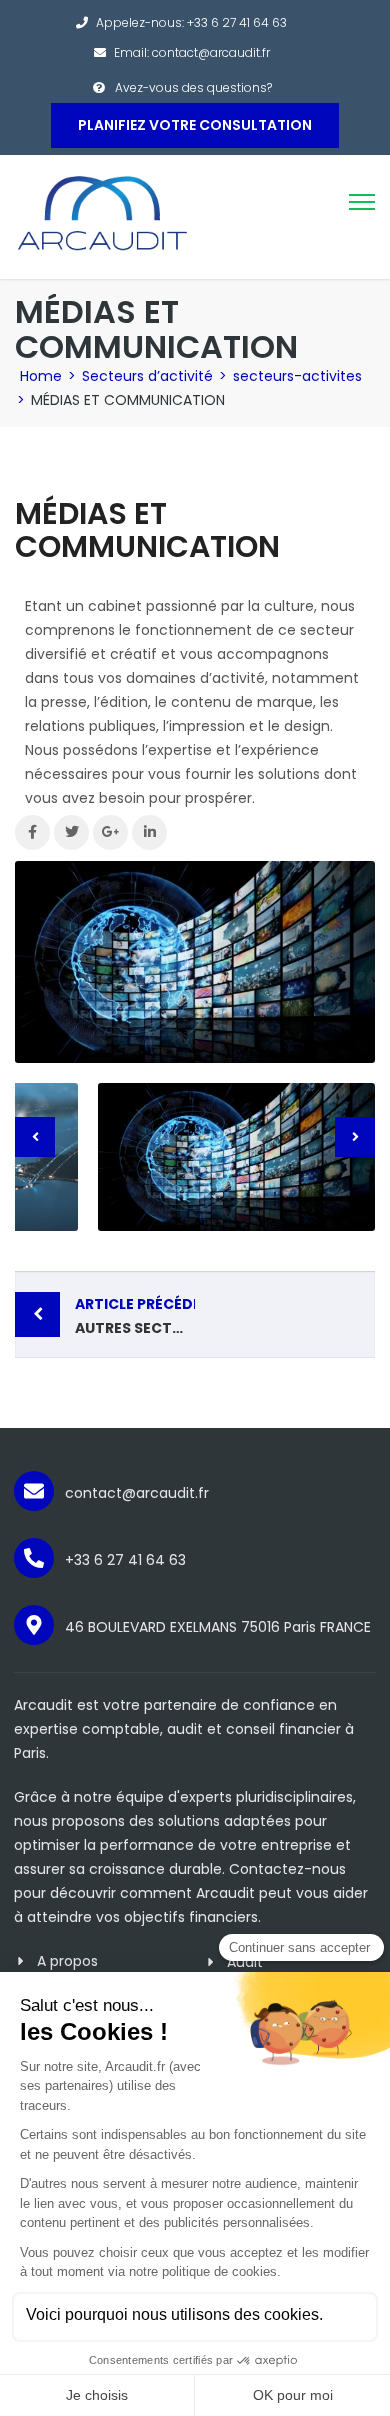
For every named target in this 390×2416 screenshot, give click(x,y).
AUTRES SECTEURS (135, 1316)
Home (41, 376)
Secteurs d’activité (147, 376)
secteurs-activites (297, 376)
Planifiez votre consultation (195, 125)
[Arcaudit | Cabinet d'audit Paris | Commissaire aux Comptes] (102, 216)
